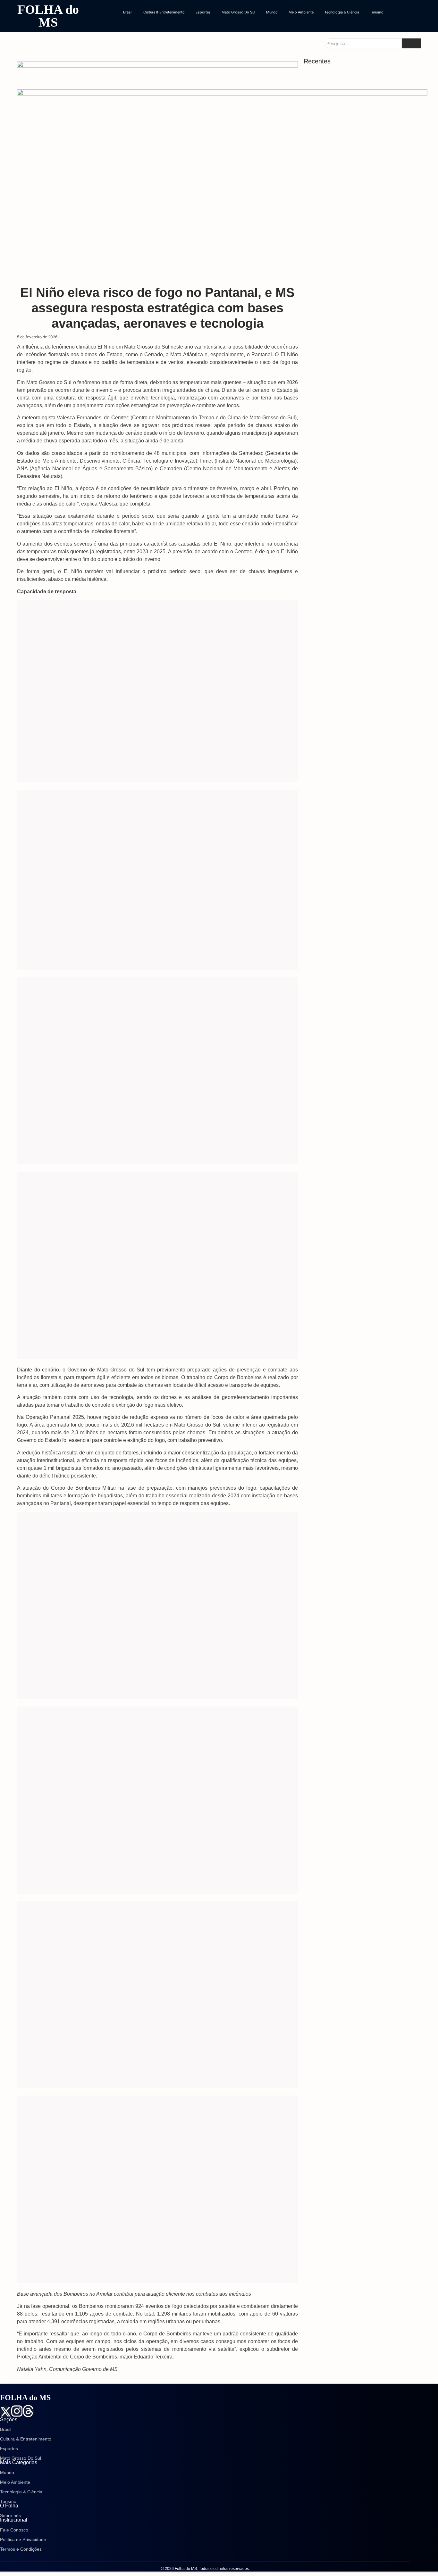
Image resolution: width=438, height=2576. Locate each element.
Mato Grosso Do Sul (238, 12)
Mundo (272, 12)
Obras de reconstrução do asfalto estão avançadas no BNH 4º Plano (354, 288)
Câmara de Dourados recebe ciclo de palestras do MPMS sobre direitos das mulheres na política (363, 202)
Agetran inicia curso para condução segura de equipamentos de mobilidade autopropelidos (362, 167)
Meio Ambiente (301, 12)
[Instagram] (17, 2411)
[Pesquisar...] (411, 43)
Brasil (128, 12)
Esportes (203, 12)
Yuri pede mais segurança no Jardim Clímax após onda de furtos (358, 312)
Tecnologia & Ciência (342, 12)
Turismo (377, 12)
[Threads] (28, 2411)
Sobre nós (10, 2515)
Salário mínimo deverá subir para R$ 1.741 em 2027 (360, 410)
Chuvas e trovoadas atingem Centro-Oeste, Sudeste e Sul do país (357, 443)
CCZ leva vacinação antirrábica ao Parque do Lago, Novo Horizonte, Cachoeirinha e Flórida (361, 378)
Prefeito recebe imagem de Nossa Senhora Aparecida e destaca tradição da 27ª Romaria (360, 134)
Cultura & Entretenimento (164, 12)
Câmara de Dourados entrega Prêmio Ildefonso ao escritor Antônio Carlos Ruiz (362, 263)
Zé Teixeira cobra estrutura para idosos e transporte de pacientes (355, 238)
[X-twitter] (6, 2412)
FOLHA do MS (48, 16)
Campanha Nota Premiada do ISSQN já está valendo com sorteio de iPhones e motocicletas (363, 345)
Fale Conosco (14, 2530)
